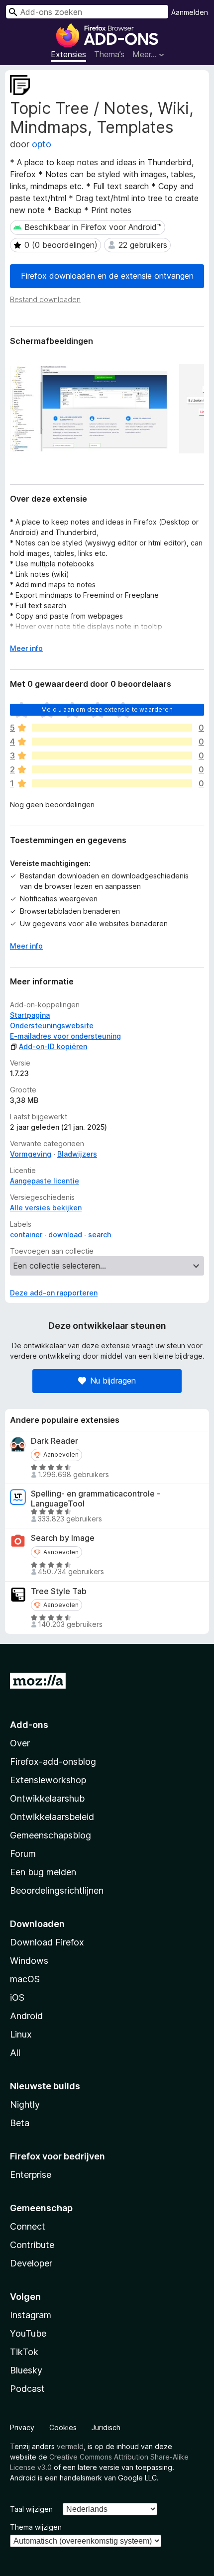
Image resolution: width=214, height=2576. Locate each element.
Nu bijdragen (113, 1381)
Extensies (68, 54)
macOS (25, 1979)
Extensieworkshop (48, 1780)
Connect (28, 2226)
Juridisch (106, 2427)
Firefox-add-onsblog (53, 1762)
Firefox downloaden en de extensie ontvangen (107, 276)
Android (26, 2016)
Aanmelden (190, 12)
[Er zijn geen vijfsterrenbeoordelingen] (112, 728)
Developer (31, 2263)
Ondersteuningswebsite (52, 1025)
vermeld (70, 2446)
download (65, 1234)
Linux (21, 2034)
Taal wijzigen (31, 2509)
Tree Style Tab (59, 1591)
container (26, 1234)
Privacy (22, 2427)
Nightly (25, 2104)
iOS (17, 1997)
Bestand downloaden (45, 299)
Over (20, 1743)
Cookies (63, 2427)
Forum (23, 1854)
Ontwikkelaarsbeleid (52, 1817)
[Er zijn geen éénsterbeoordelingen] (112, 783)
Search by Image (63, 1538)
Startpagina (30, 1015)
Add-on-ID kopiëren (53, 1046)
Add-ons (29, 1725)
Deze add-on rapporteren (54, 1293)
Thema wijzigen (36, 2527)
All (15, 2053)
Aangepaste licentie (45, 1181)
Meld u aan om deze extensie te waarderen (107, 709)
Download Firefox (47, 1942)
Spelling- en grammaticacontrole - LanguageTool (96, 1499)
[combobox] (87, 12)
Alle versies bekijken (46, 1208)
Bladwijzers (77, 1154)
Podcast (27, 2389)
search (100, 1234)
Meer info (26, 648)
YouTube (28, 2333)
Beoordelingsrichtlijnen (57, 1890)
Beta (20, 2123)
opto (42, 144)
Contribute (32, 2245)
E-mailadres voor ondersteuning (65, 1036)
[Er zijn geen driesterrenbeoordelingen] (112, 755)
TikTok (24, 2352)
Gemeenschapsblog (51, 1835)
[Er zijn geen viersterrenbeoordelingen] (112, 742)
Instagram (31, 2315)
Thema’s (109, 54)
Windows (29, 1961)
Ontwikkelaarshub (47, 1798)
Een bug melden (43, 1872)
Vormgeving (31, 1154)
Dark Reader (54, 1441)
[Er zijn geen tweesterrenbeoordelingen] (112, 769)
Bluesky (26, 2370)
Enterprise (31, 2175)
